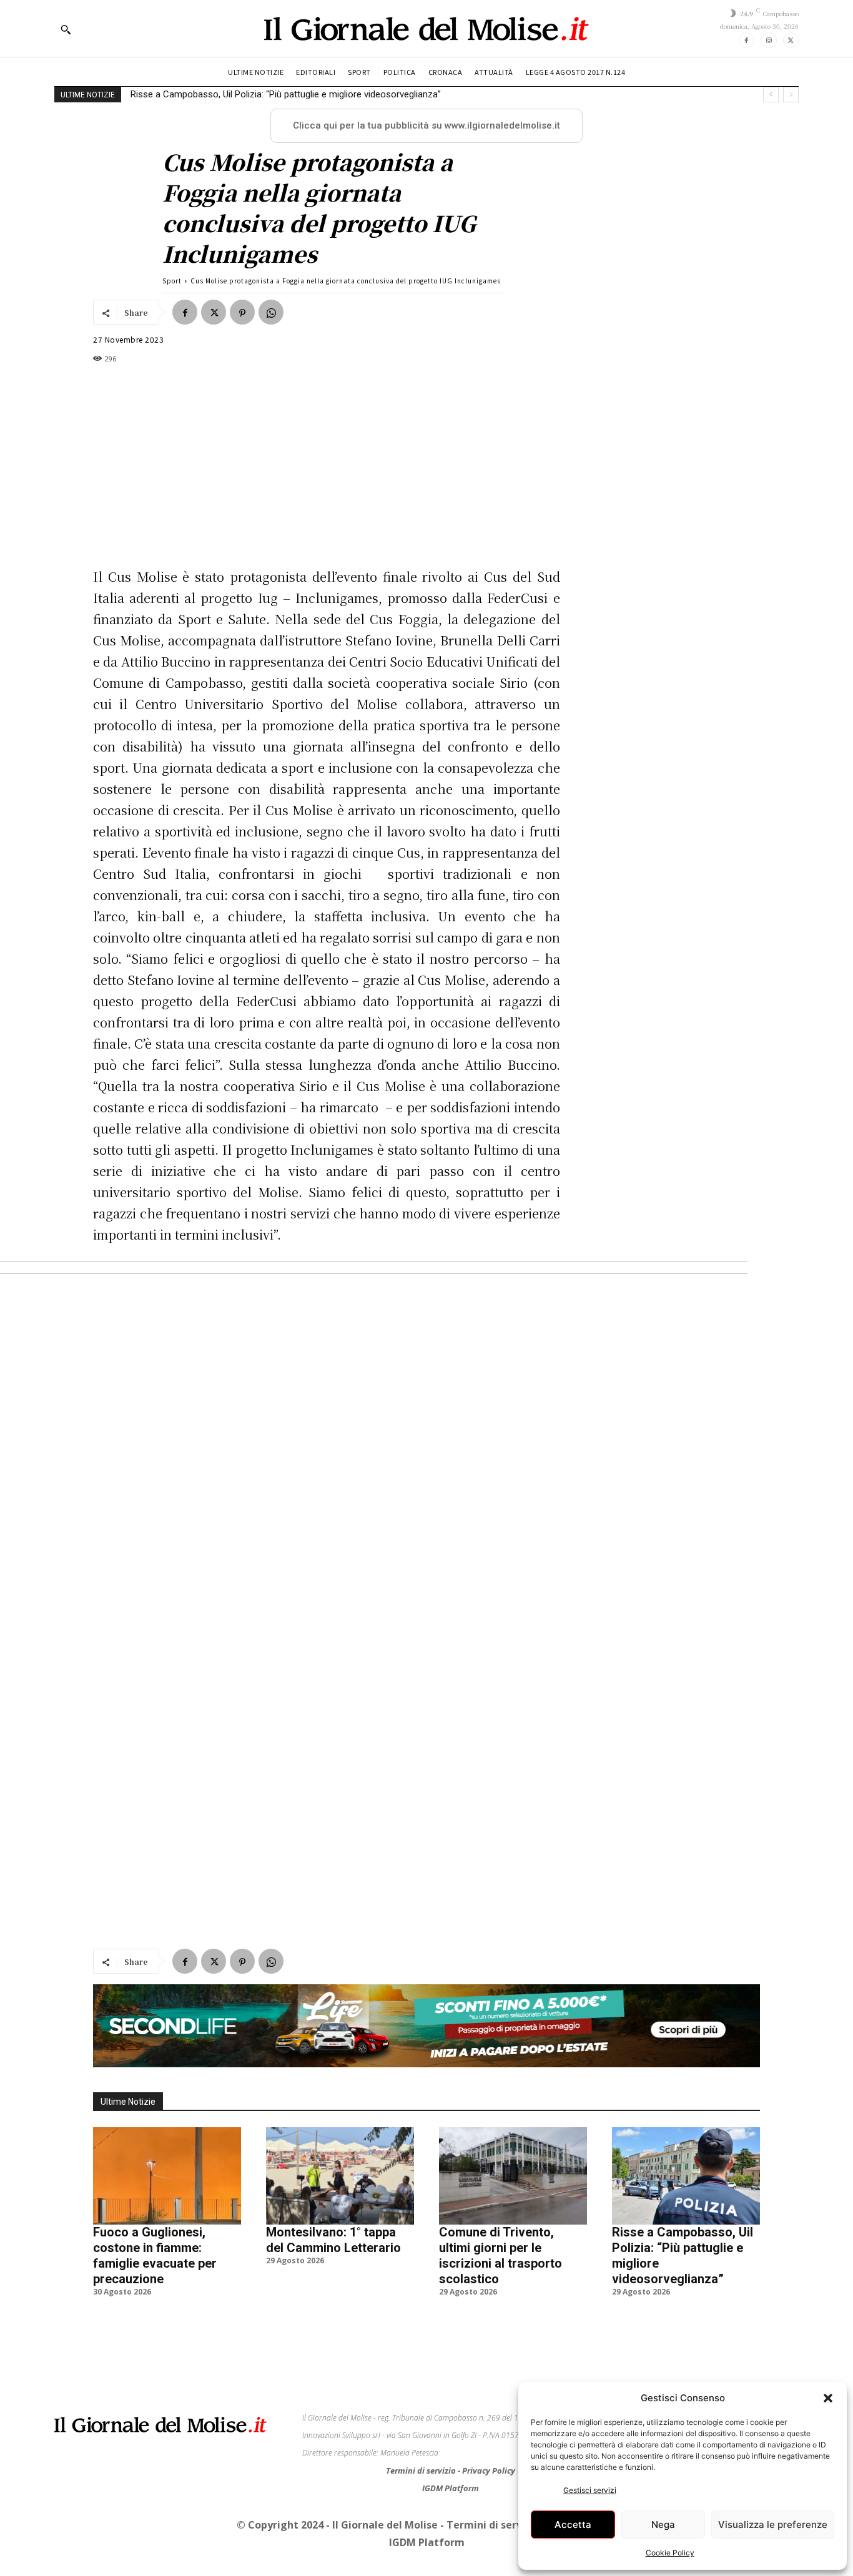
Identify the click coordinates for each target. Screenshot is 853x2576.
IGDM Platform (451, 2463)
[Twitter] (791, 40)
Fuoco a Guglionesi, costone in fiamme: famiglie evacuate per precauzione (155, 2231)
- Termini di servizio (491, 2500)
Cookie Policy (670, 2553)
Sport (172, 281)
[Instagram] (768, 40)
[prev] (771, 95)
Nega (663, 2525)
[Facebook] (747, 40)
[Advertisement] (426, 1955)
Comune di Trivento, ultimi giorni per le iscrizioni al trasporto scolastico (500, 2231)
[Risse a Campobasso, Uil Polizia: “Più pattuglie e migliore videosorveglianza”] (686, 2151)
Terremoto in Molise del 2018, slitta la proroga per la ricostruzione (265, 94)
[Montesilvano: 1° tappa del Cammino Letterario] (340, 2151)
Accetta (573, 2525)
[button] (828, 2398)
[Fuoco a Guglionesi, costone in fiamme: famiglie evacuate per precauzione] (167, 2151)
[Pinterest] (242, 312)
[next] (791, 95)
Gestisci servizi (590, 2490)
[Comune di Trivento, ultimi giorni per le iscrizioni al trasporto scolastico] (513, 2151)
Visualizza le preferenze (773, 2525)
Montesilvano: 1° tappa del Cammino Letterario (333, 2215)
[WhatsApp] (271, 312)
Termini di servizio (422, 2446)
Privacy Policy (489, 2446)
